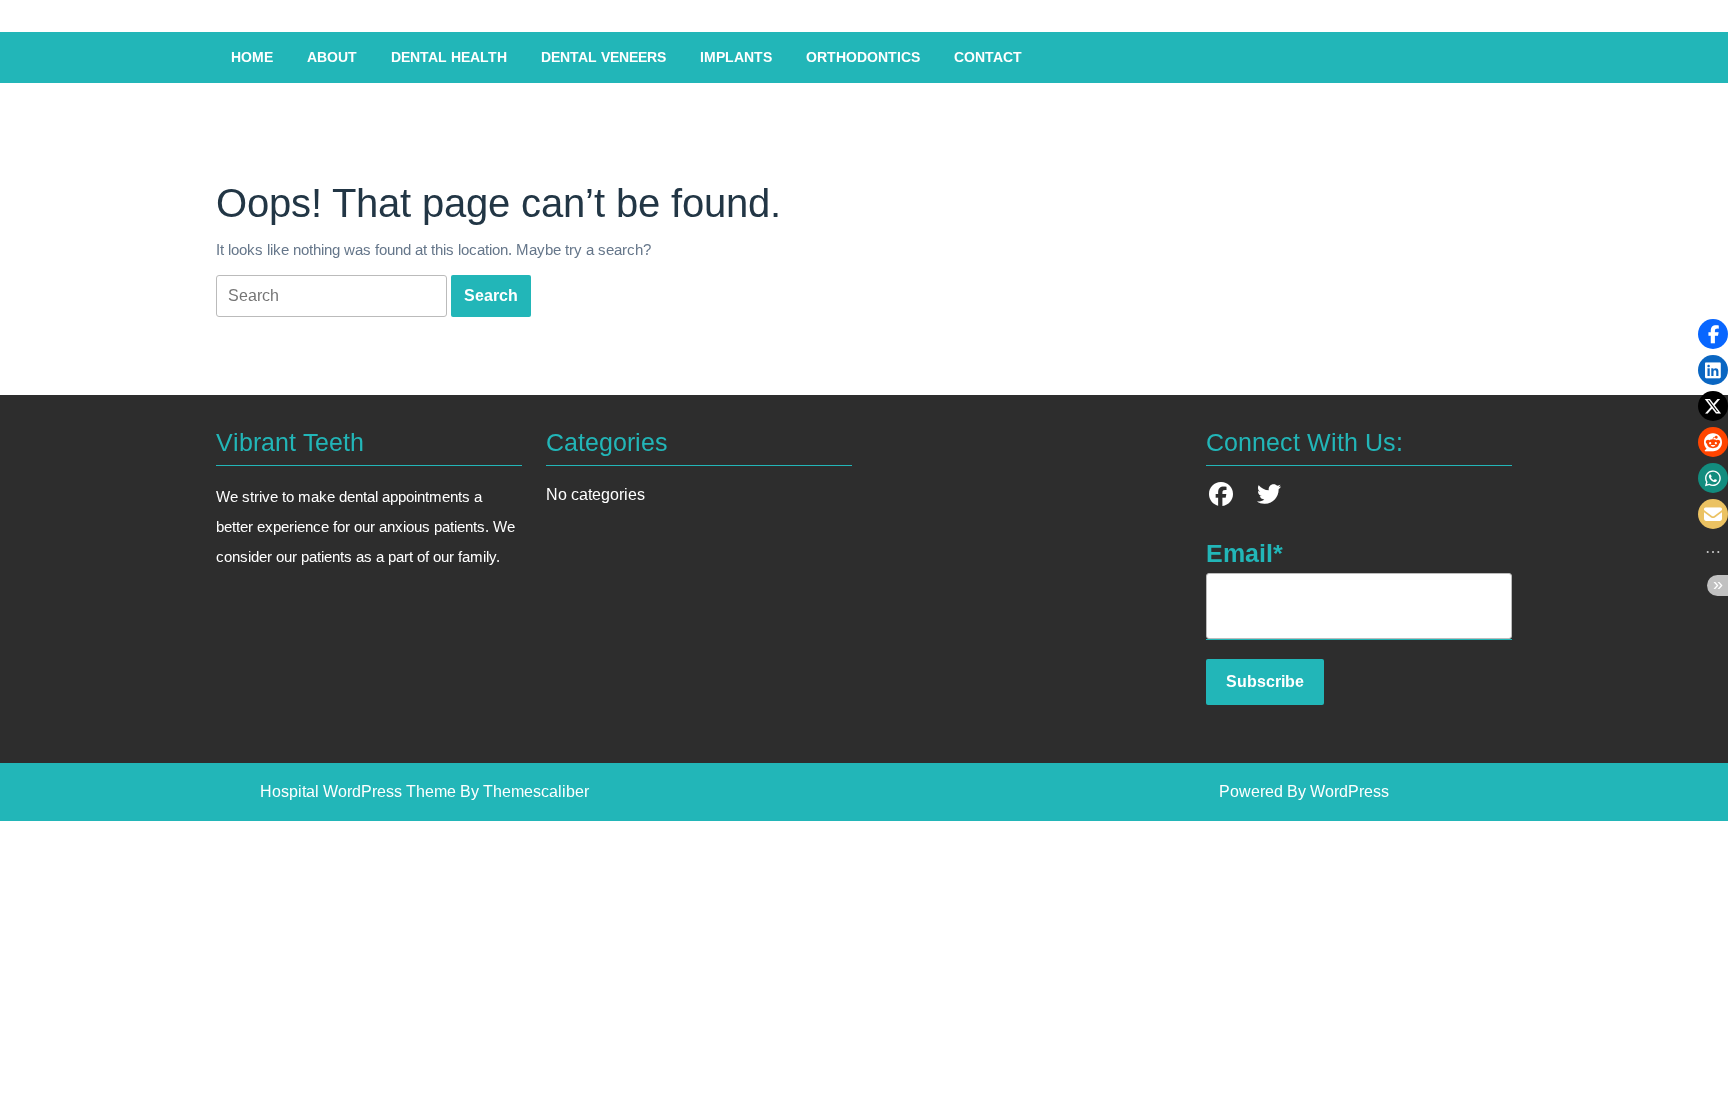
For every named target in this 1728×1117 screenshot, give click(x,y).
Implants (736, 57)
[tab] (331, 296)
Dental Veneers (603, 57)
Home (252, 57)
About (332, 57)
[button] (1713, 334)
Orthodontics (863, 57)
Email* (1244, 553)
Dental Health (449, 57)
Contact (988, 57)
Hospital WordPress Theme (358, 791)
